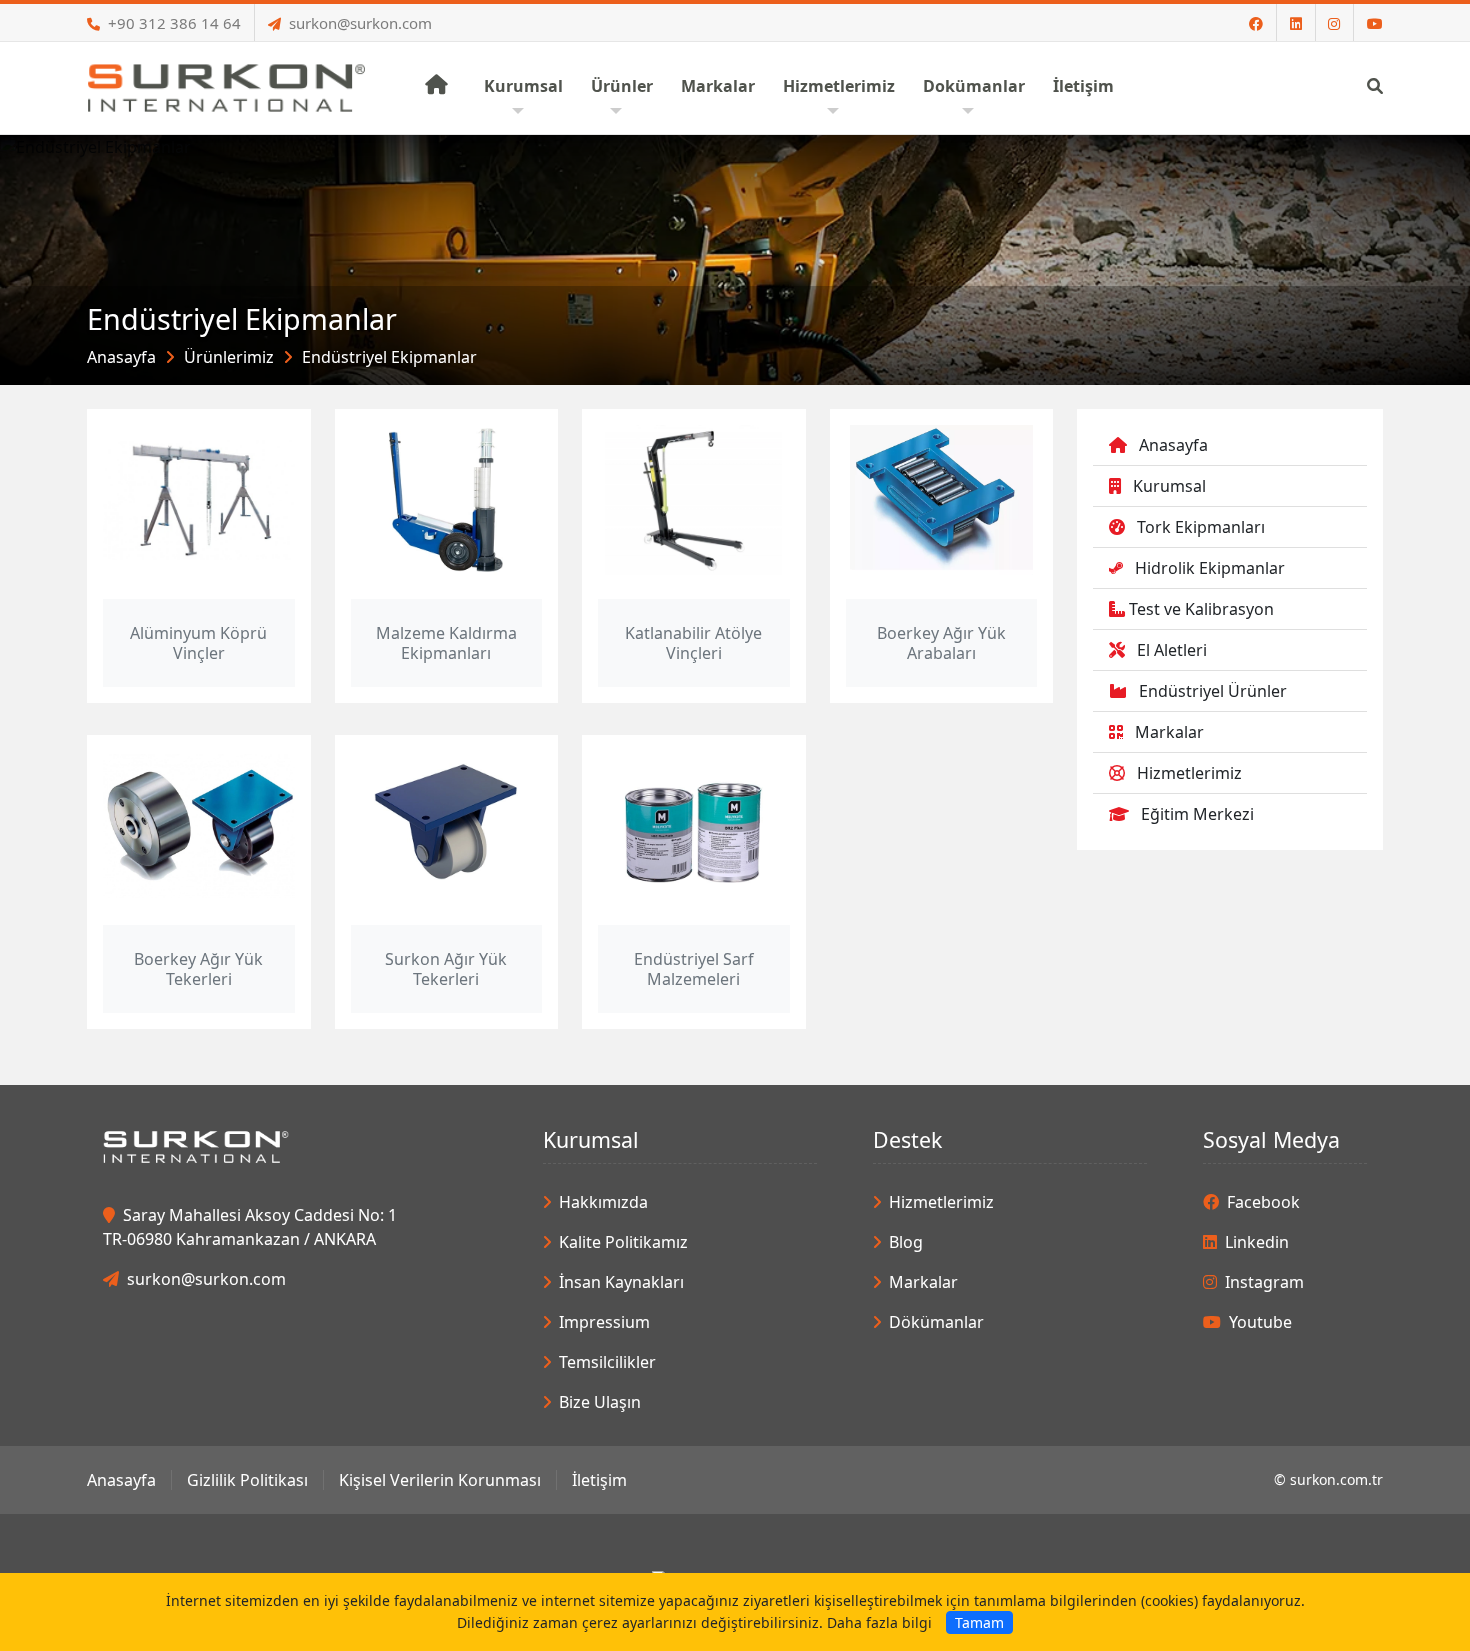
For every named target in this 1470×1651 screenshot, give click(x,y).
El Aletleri (1172, 650)
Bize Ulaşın (600, 1402)
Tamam (979, 1622)
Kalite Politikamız (623, 1242)
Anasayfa (121, 357)
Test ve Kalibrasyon (1201, 609)
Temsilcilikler (607, 1362)
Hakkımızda (603, 1202)
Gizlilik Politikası (247, 1480)
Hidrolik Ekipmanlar (1210, 568)
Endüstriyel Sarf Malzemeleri (694, 969)
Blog (906, 1242)
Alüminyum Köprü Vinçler (198, 643)
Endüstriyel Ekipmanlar (389, 357)
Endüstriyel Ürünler (1213, 691)
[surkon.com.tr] (226, 86)
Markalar (1169, 732)
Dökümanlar (936, 1322)
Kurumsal (1169, 486)
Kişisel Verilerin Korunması (440, 1480)
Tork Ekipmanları (1201, 527)
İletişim (599, 1480)
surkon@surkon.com (360, 23)
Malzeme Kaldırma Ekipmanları (446, 643)
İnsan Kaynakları (621, 1282)
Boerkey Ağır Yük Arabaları (941, 643)
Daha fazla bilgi (879, 1622)
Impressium (604, 1322)
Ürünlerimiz (229, 357)
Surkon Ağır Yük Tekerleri (446, 969)
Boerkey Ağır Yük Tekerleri (198, 969)
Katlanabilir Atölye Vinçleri (693, 643)
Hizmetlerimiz (1189, 773)
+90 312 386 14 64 (174, 23)
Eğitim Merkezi (1197, 814)
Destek (907, 1139)
